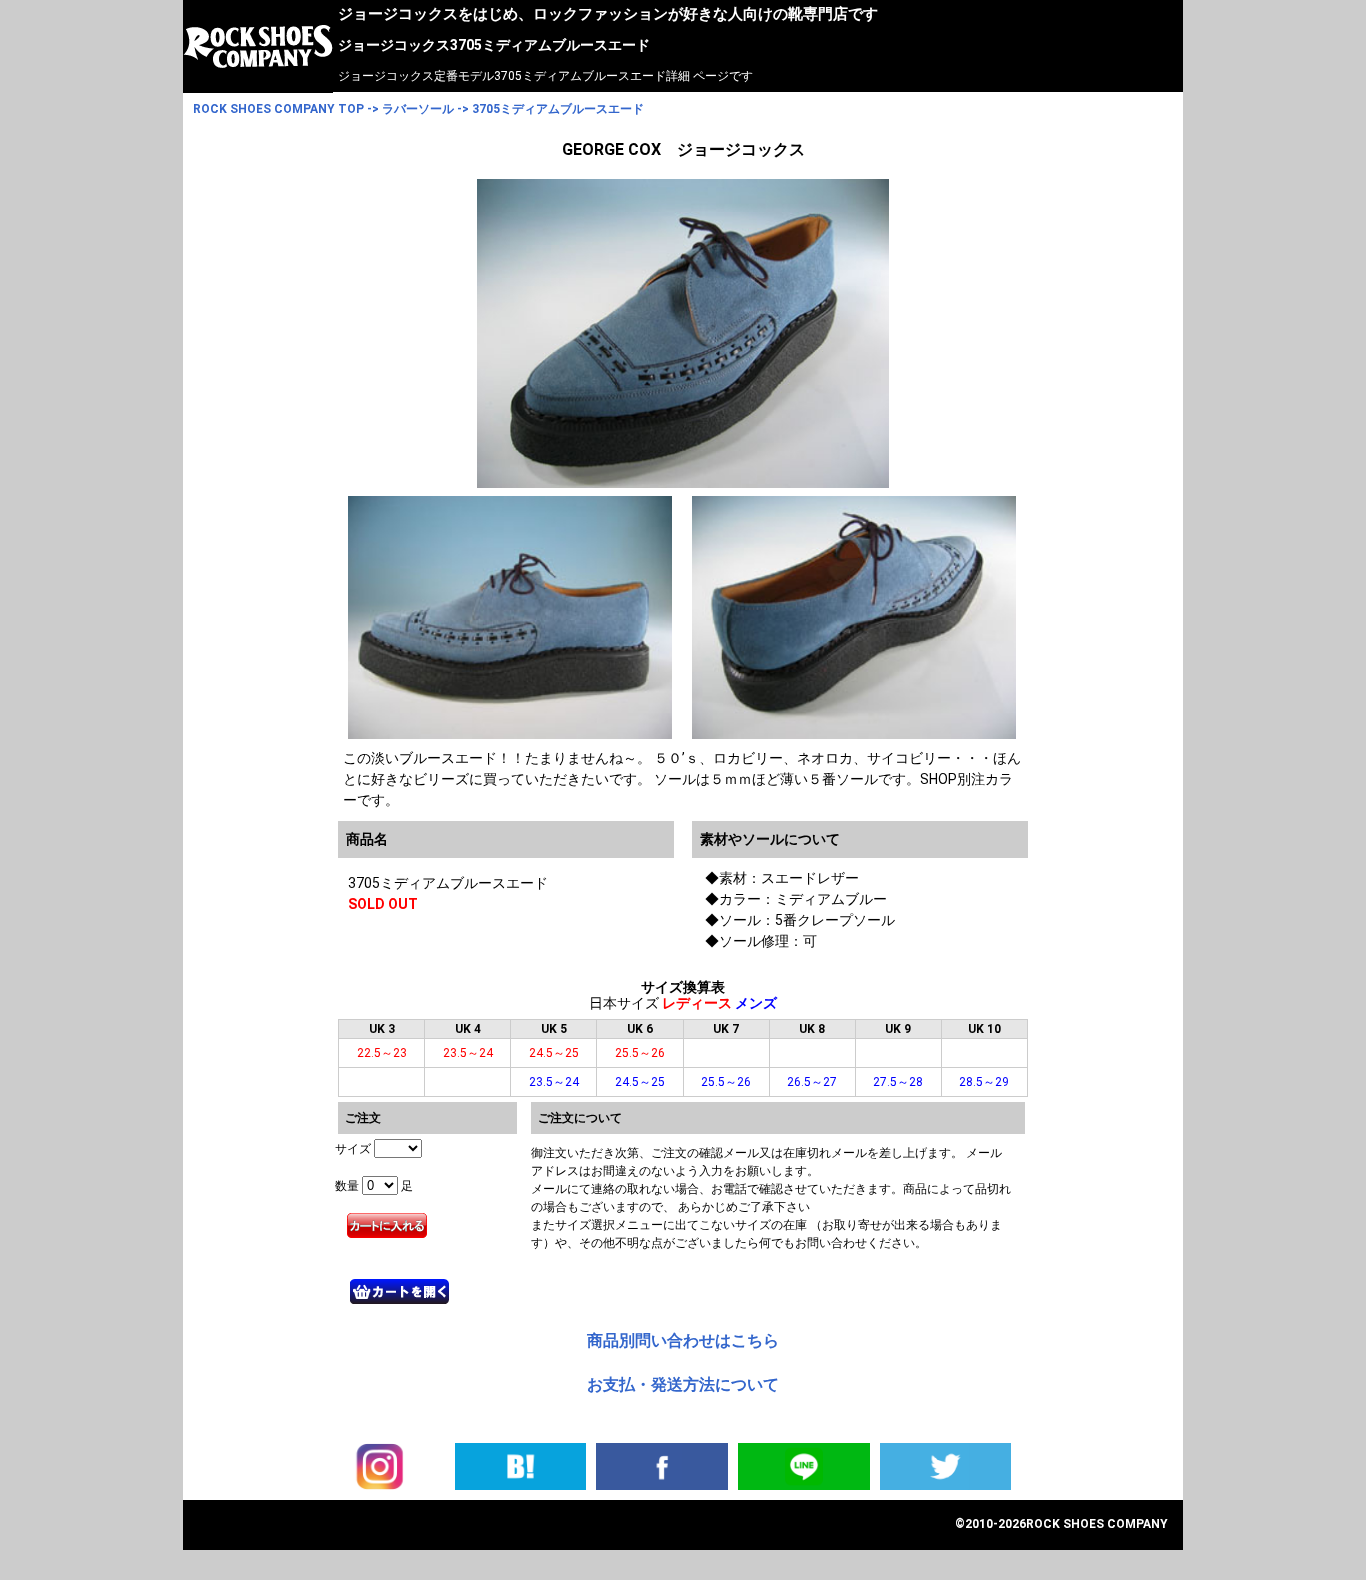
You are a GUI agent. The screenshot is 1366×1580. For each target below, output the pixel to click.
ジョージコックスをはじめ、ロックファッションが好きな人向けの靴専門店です (608, 14)
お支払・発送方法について (683, 1384)
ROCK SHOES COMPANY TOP (278, 109)
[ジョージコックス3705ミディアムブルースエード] (521, 1466)
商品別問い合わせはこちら (683, 1340)
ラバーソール (418, 109)
